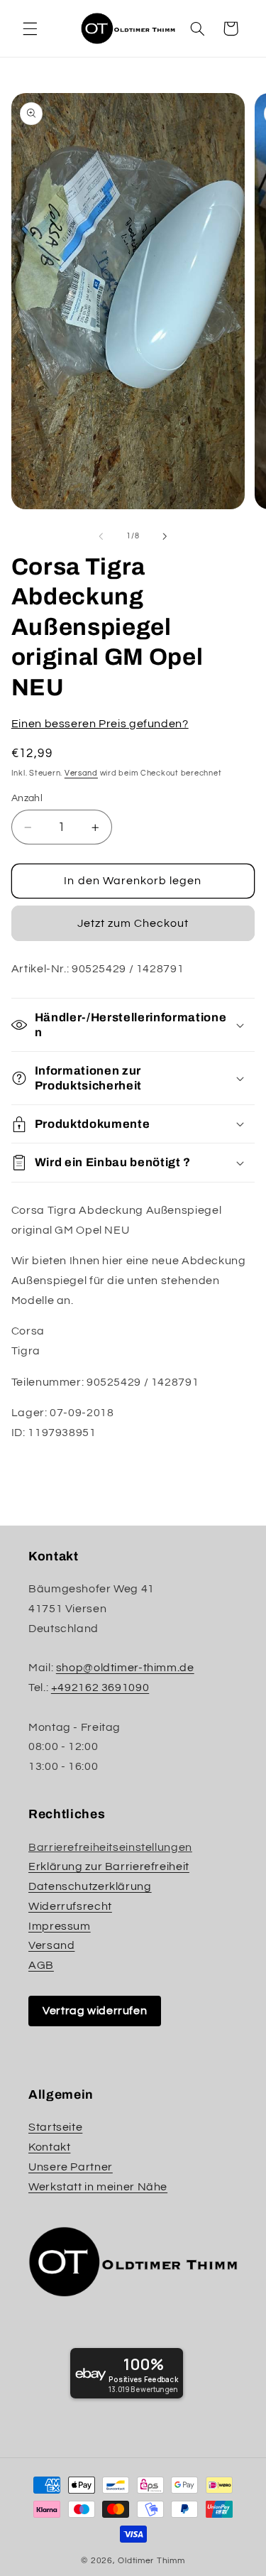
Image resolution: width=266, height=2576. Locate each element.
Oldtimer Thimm (151, 2561)
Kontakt (49, 2147)
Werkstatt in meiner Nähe (98, 2187)
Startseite (55, 2127)
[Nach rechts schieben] (165, 536)
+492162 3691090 (100, 1688)
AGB (41, 1965)
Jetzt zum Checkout (133, 923)
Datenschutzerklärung (90, 1886)
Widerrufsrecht (70, 1906)
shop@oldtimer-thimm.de (125, 1668)
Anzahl (27, 798)
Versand (81, 773)
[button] (30, 28)
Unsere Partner (71, 2167)
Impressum (60, 1926)
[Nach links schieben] (101, 536)
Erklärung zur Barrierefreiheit (109, 1866)
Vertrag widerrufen (95, 2011)
